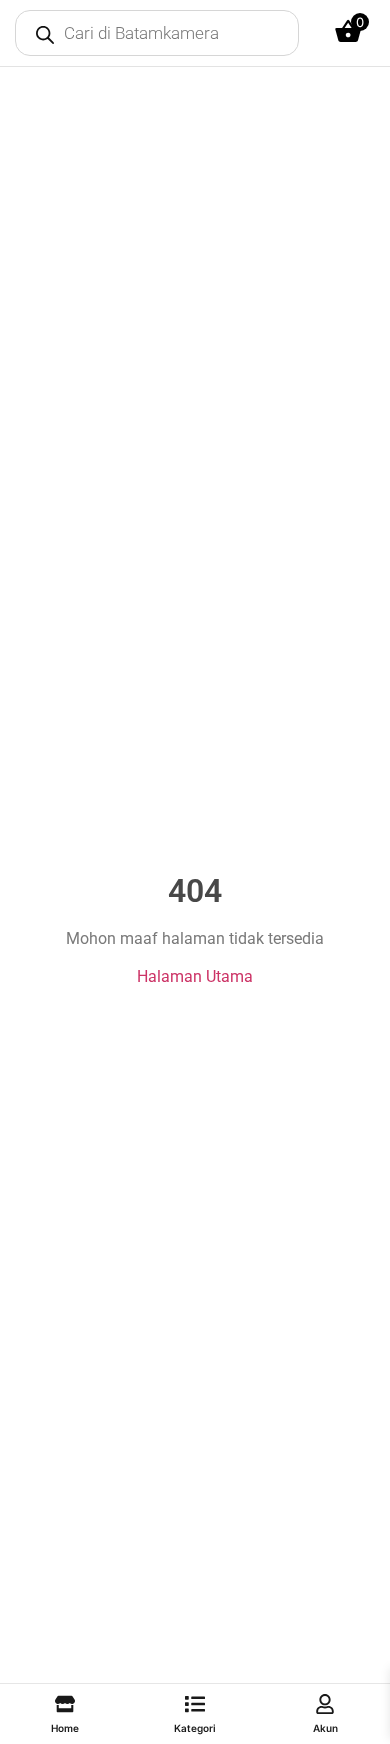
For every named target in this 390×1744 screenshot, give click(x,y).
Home (65, 1728)
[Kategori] (195, 1704)
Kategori (195, 1728)
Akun (325, 1728)
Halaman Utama (195, 976)
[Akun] (325, 1704)
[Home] (65, 1704)
